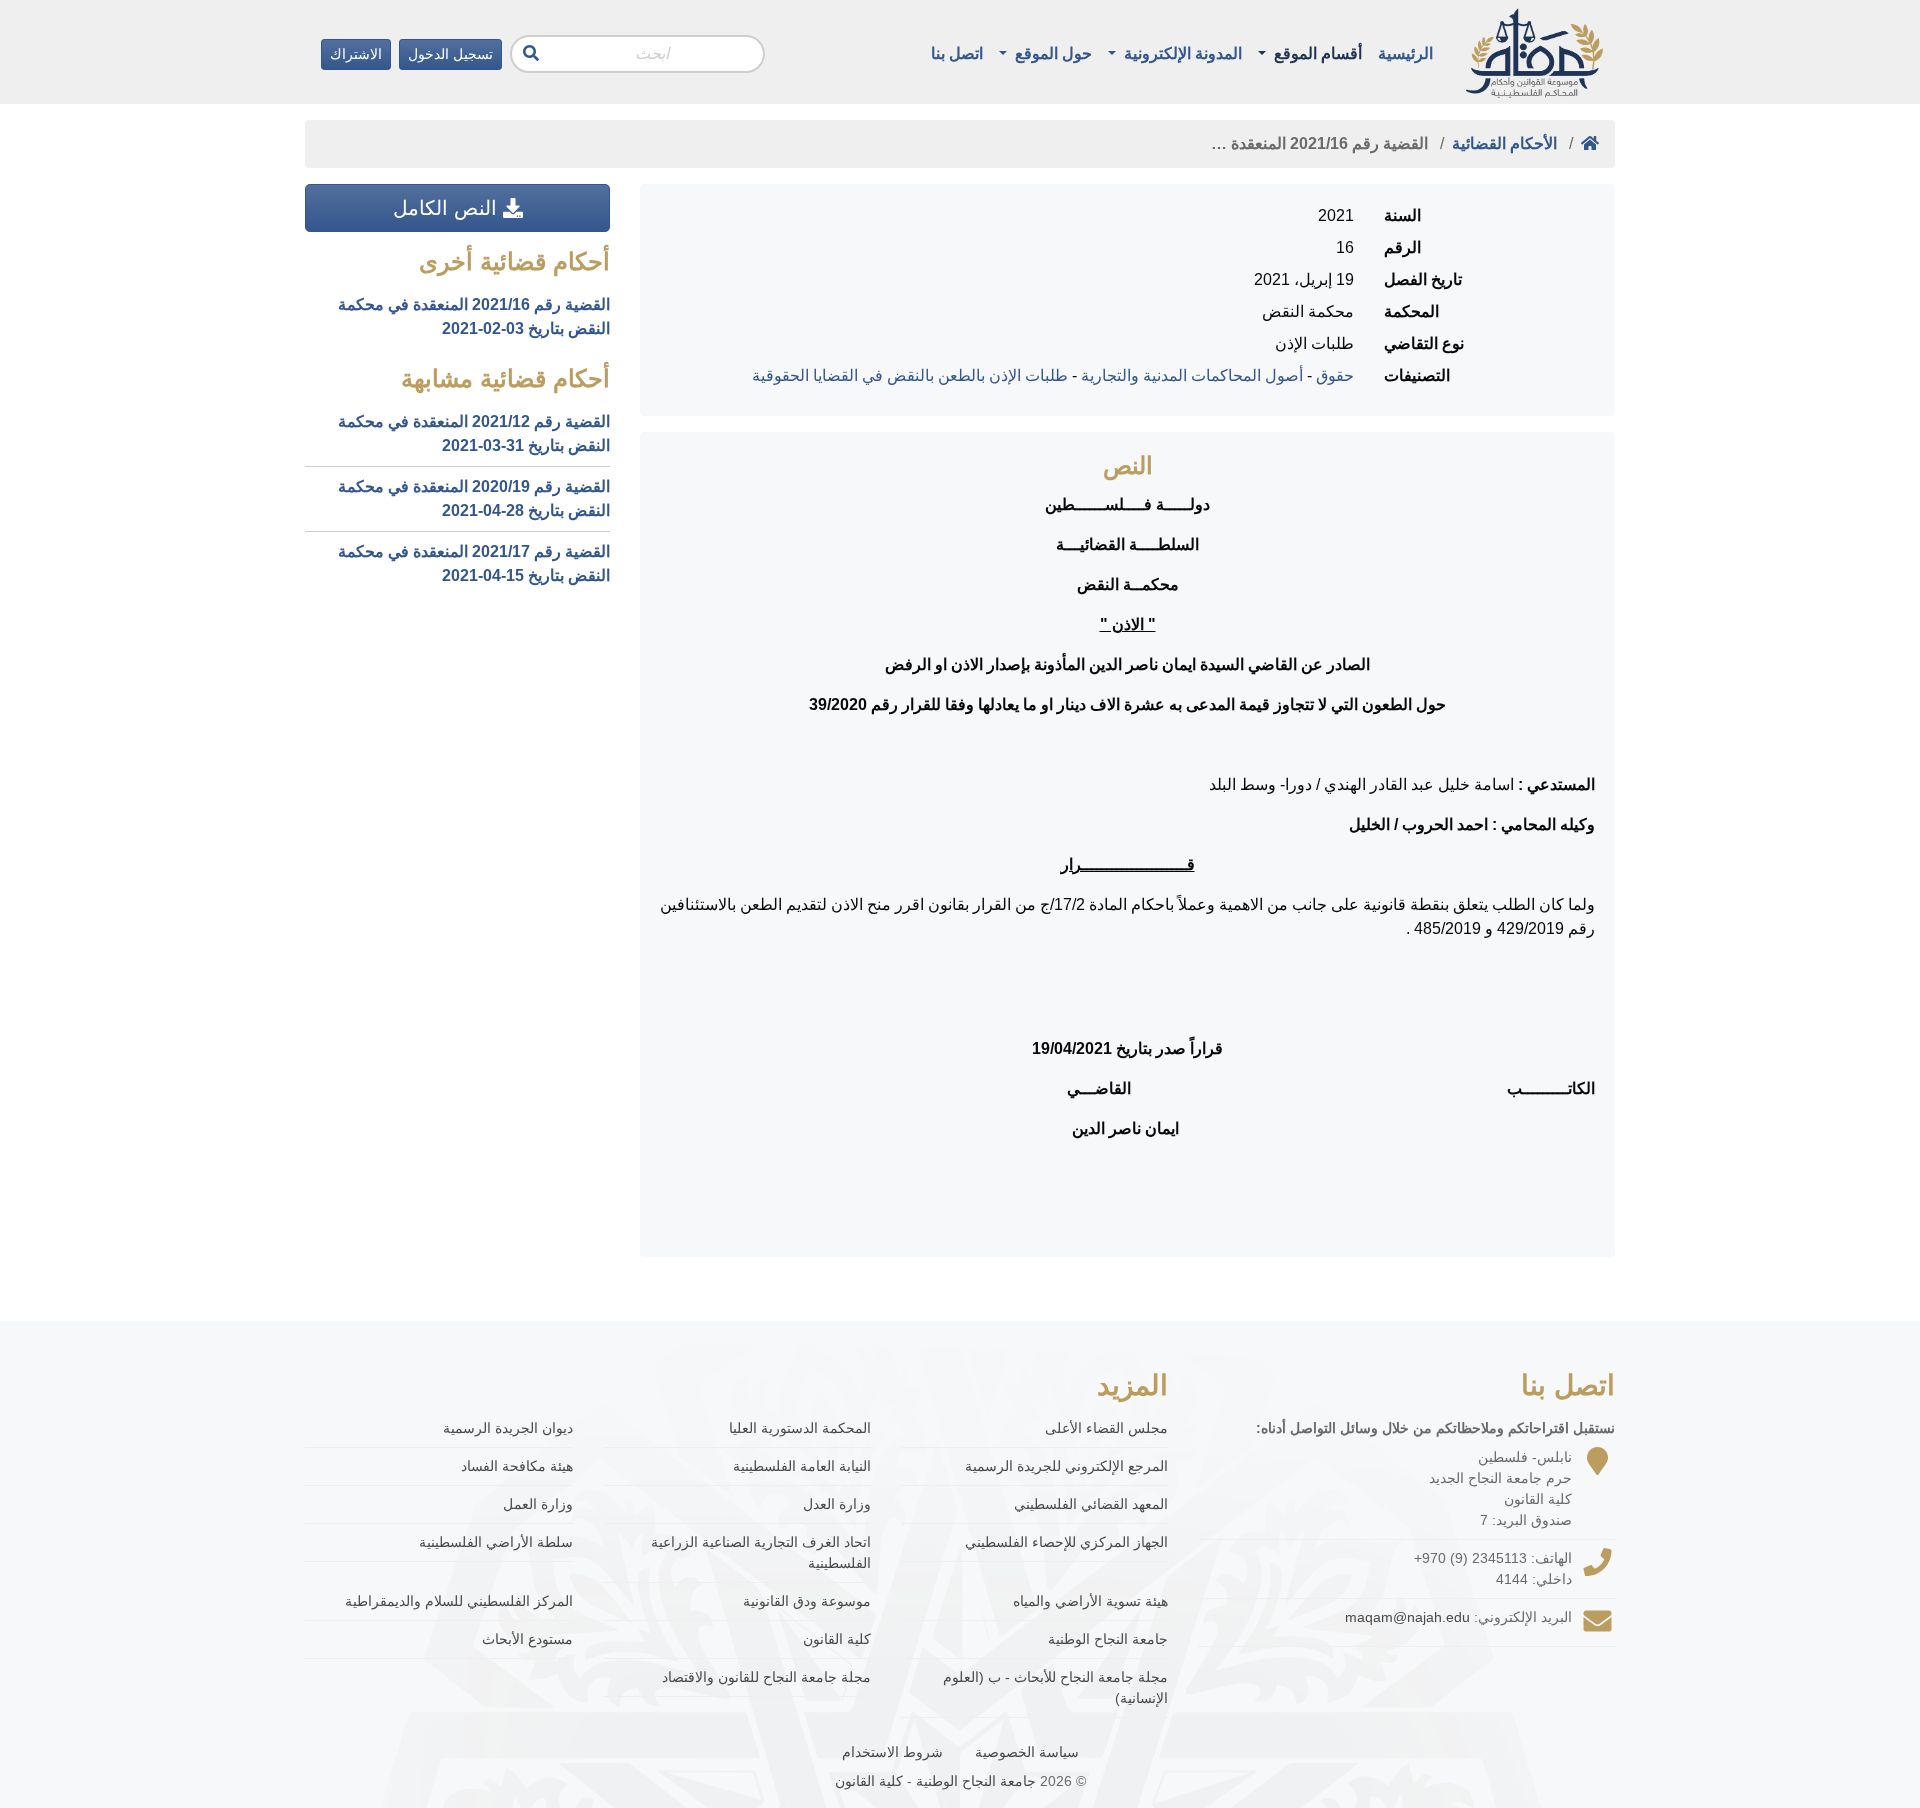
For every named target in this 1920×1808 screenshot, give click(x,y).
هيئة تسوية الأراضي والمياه (1090, 1601)
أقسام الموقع (1316, 53)
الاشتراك (356, 54)
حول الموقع (1051, 53)
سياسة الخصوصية (1027, 1752)
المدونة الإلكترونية (1181, 53)
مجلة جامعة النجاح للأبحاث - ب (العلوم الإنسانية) (1055, 1687)
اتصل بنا (957, 53)
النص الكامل (448, 208)
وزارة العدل (837, 1504)
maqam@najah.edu (1407, 1617)
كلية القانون (837, 1639)
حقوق (1335, 375)
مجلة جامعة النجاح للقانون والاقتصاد (766, 1677)
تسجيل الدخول (450, 54)
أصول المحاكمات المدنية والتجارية (1192, 375)
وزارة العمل (538, 1504)
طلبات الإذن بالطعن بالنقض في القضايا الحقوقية (910, 375)
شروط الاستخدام (892, 1752)
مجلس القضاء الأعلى (1106, 1428)
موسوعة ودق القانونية (807, 1601)
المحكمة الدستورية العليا (800, 1428)
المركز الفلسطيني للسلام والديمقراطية (459, 1601)
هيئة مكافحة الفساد (517, 1466)
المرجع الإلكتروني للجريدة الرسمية (1066, 1466)
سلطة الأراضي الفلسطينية (496, 1542)
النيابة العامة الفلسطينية (802, 1466)
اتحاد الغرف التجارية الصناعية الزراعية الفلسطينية (761, 1552)
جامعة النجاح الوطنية (1108, 1639)
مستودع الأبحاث (527, 1639)
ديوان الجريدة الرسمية (508, 1428)
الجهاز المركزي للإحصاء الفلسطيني (1066, 1542)
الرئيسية (1405, 53)
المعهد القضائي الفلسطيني (1091, 1504)
